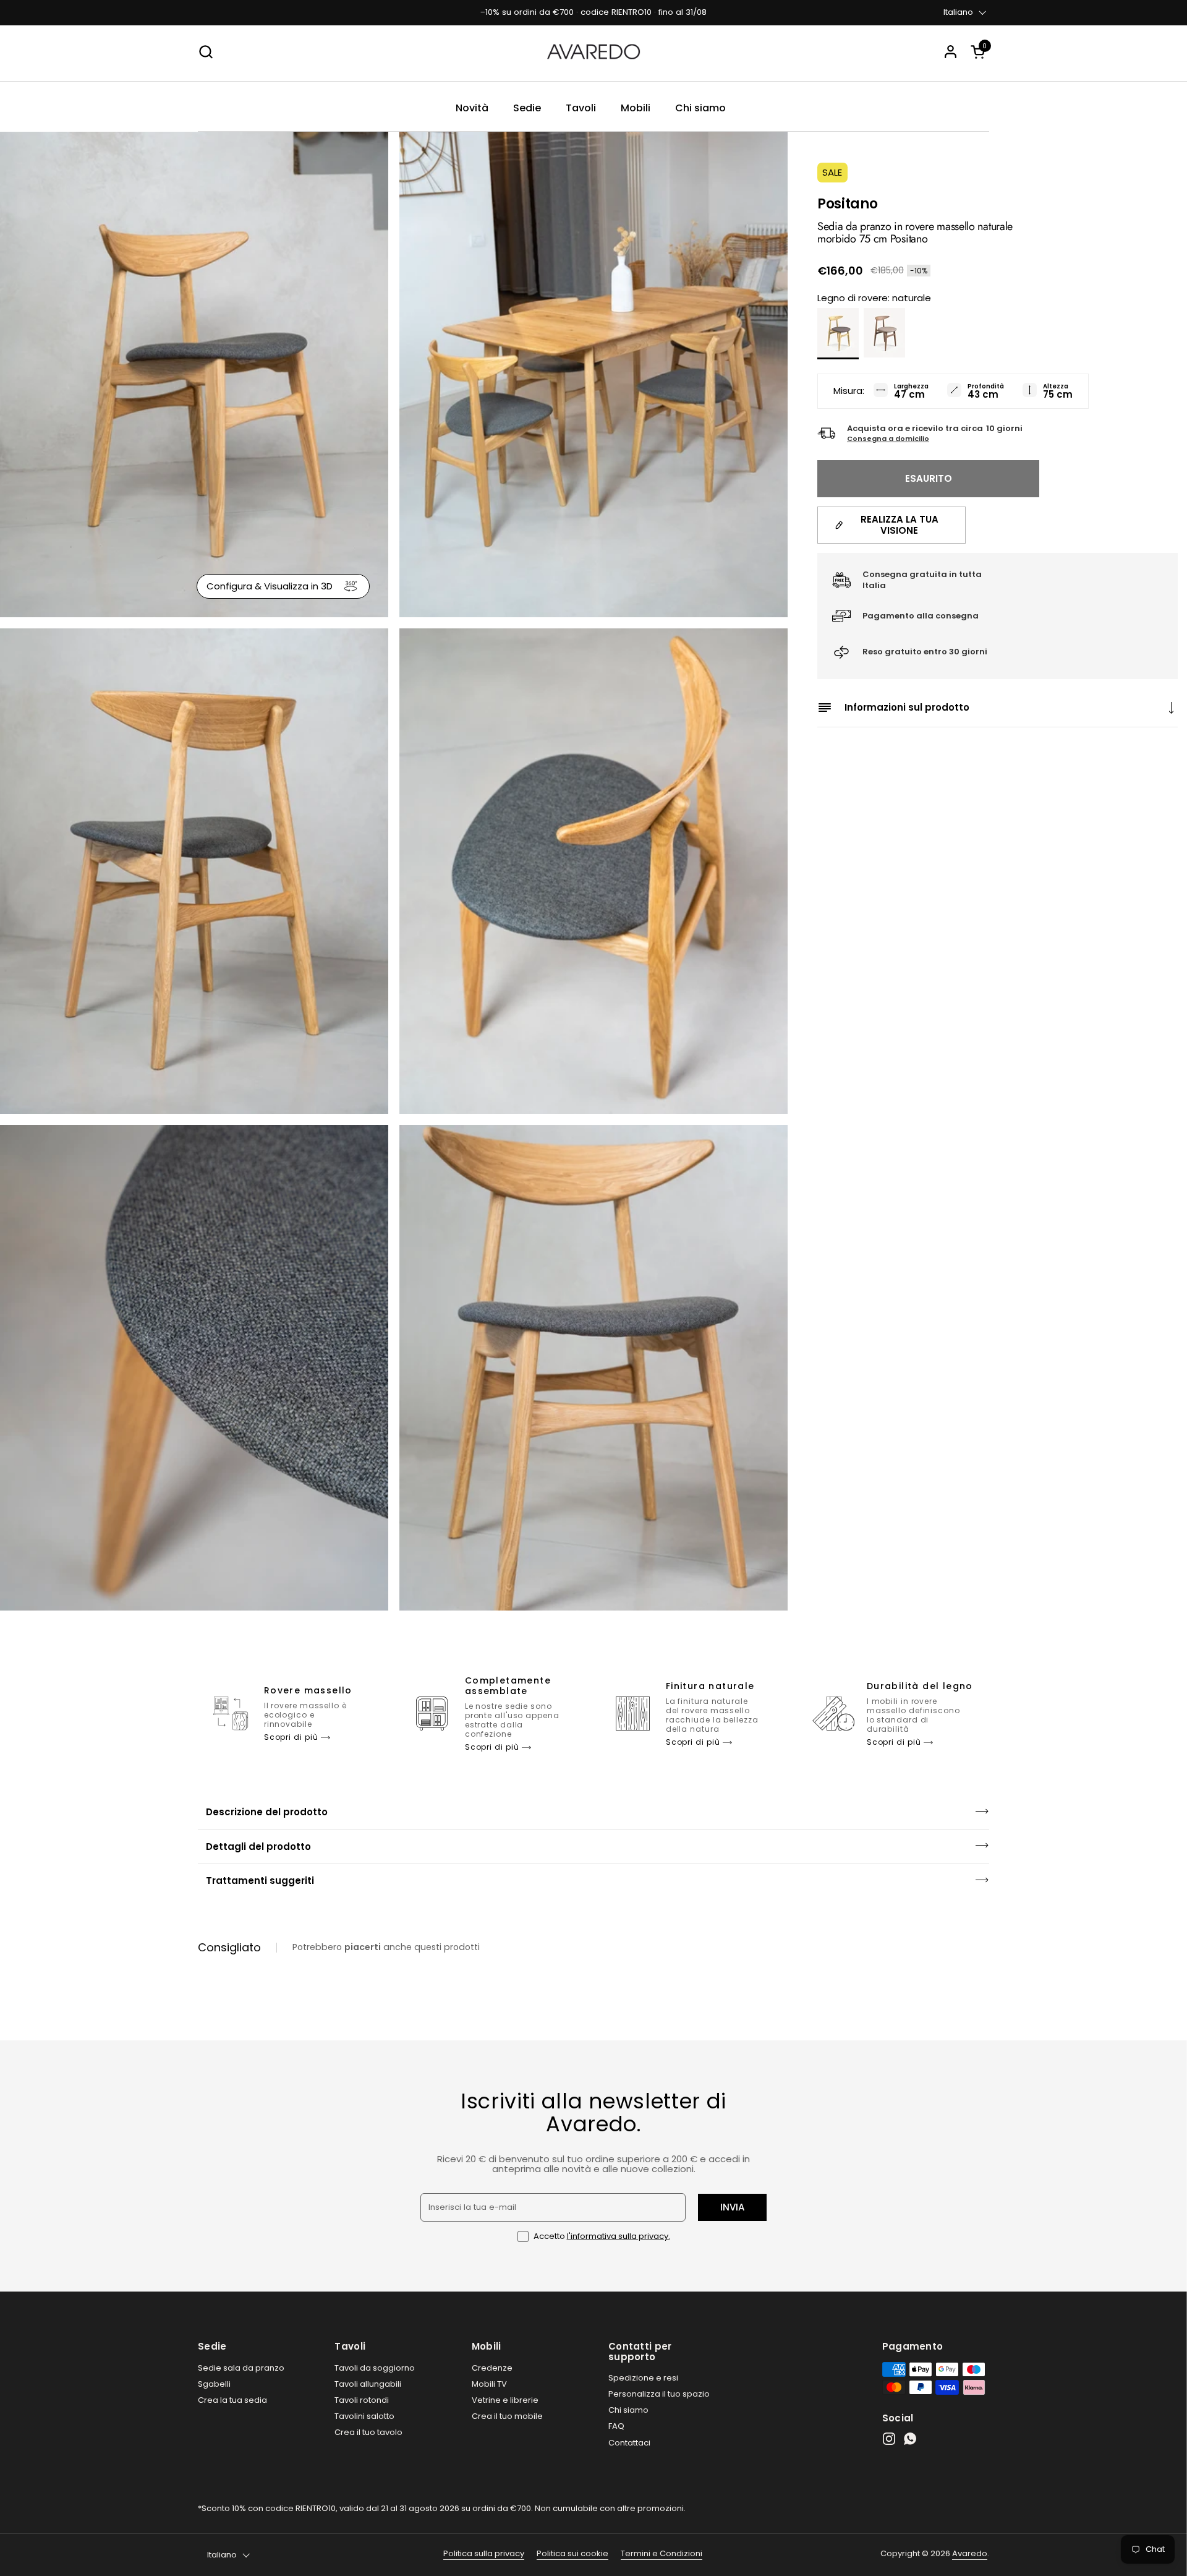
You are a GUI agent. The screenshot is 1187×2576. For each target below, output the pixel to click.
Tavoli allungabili (368, 2384)
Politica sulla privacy (484, 2553)
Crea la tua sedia (232, 2400)
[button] (980, 52)
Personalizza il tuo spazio (659, 2394)
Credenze (492, 2368)
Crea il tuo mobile (507, 2416)
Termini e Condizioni (662, 2553)
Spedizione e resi (643, 2378)
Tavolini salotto (364, 2416)
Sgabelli (214, 2384)
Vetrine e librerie (505, 2400)
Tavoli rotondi (362, 2400)
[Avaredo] (593, 52)
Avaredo (970, 2553)
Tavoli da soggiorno (375, 2368)
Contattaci (629, 2443)
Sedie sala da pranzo (241, 2368)
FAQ (616, 2426)
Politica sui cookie (572, 2553)
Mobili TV (489, 2384)
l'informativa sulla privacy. (619, 2236)
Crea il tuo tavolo (368, 2432)
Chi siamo (628, 2410)
